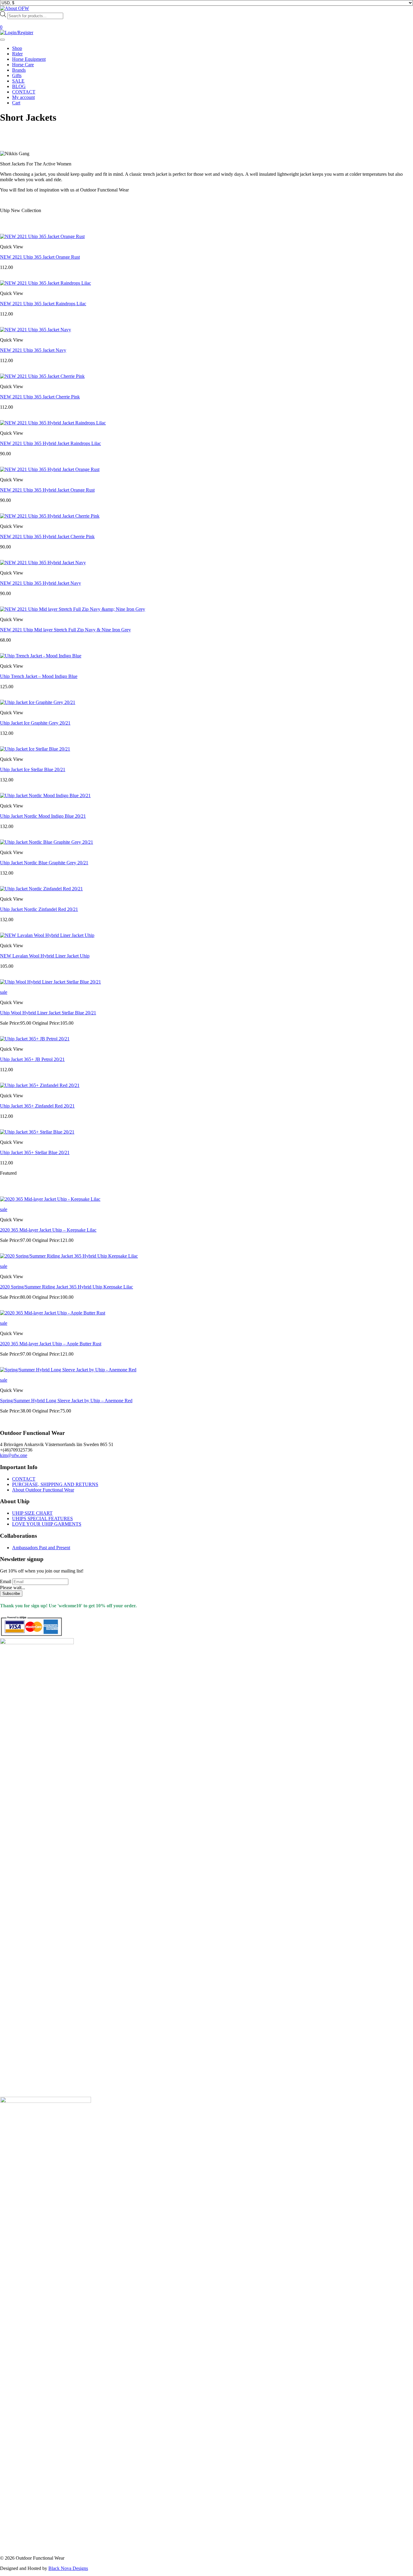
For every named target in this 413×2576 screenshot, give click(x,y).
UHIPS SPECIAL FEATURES (42, 1519)
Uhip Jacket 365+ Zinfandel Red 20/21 (37, 1106)
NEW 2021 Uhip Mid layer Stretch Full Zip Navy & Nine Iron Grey (65, 630)
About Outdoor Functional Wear (43, 1490)
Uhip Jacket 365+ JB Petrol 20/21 (32, 1059)
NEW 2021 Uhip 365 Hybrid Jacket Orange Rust (47, 490)
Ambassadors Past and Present (41, 1548)
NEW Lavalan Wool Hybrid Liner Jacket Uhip (45, 956)
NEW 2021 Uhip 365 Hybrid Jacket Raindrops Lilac (50, 443)
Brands (19, 70)
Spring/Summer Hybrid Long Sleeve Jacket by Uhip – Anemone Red (66, 1401)
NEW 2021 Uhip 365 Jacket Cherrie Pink (40, 397)
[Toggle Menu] (2, 40)
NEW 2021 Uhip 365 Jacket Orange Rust (40, 257)
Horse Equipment (29, 59)
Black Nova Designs (68, 2568)
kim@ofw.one (14, 1455)
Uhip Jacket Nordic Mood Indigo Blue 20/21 (43, 816)
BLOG (19, 86)
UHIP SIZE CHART (32, 1513)
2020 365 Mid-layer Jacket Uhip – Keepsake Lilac (48, 1230)
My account (23, 97)
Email (6, 1581)
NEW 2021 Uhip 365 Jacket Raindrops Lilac (43, 304)
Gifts (17, 75)
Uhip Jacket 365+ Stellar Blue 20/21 (35, 1152)
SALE (18, 81)
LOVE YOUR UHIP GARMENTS (47, 1524)
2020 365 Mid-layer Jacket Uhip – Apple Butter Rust (51, 1344)
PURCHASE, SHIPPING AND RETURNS (55, 1484)
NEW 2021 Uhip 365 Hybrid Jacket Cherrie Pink (47, 537)
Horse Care (23, 65)
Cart (16, 103)
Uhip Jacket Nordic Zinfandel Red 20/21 (39, 909)
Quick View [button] (12, 247)
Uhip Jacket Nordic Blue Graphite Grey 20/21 (44, 863)
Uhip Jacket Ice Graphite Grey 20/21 (35, 723)
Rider (17, 54)
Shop (17, 48)
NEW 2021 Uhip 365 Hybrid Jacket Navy (41, 583)
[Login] (17, 33)
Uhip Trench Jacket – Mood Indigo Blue (39, 676)
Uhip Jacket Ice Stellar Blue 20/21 (33, 769)
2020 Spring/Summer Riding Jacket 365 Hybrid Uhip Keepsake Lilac (67, 1287)
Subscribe (11, 1594)
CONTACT (24, 92)
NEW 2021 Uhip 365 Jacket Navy (33, 350)
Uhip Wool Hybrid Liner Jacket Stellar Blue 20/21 (48, 1013)
